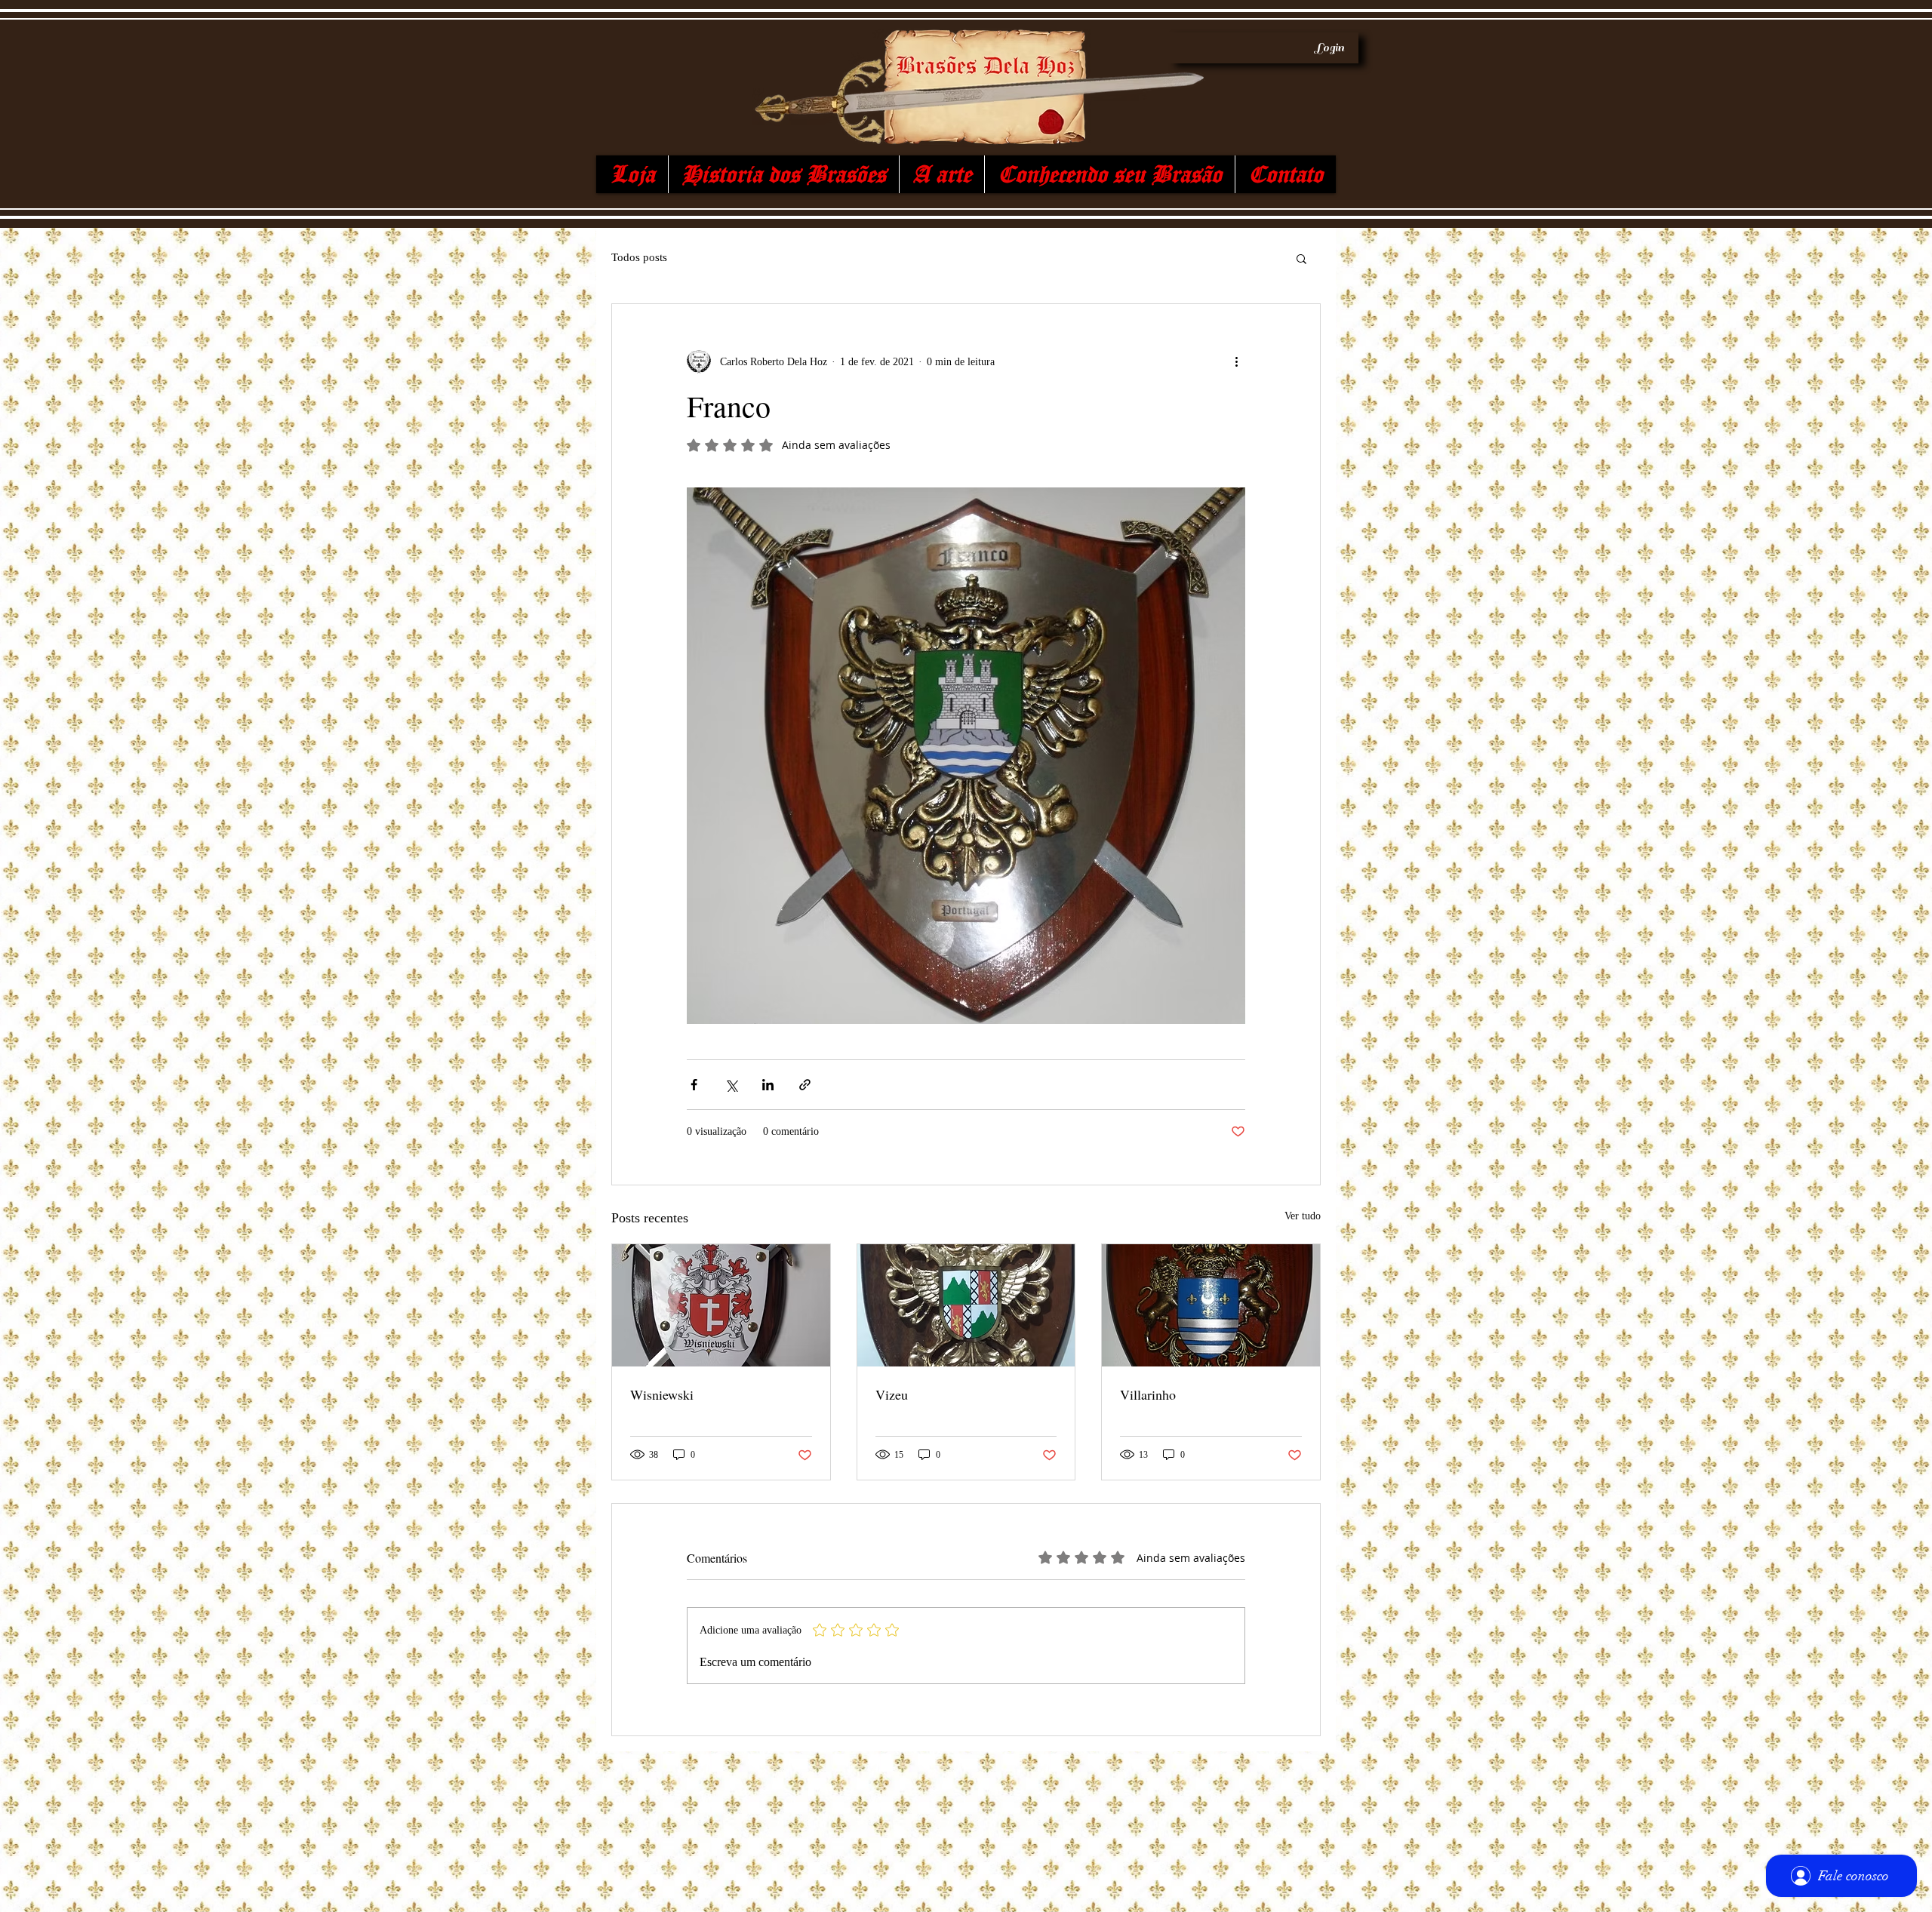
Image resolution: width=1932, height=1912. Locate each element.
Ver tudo (1303, 1216)
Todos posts (639, 257)
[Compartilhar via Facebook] (694, 1085)
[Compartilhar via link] (805, 1085)
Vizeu (892, 1394)
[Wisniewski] (721, 1305)
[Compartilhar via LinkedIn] (768, 1085)
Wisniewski (662, 1394)
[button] (1301, 258)
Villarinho (1148, 1394)
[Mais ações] (1236, 361)
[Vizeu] (966, 1305)
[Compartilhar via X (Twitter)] (731, 1085)
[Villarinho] (1211, 1305)
